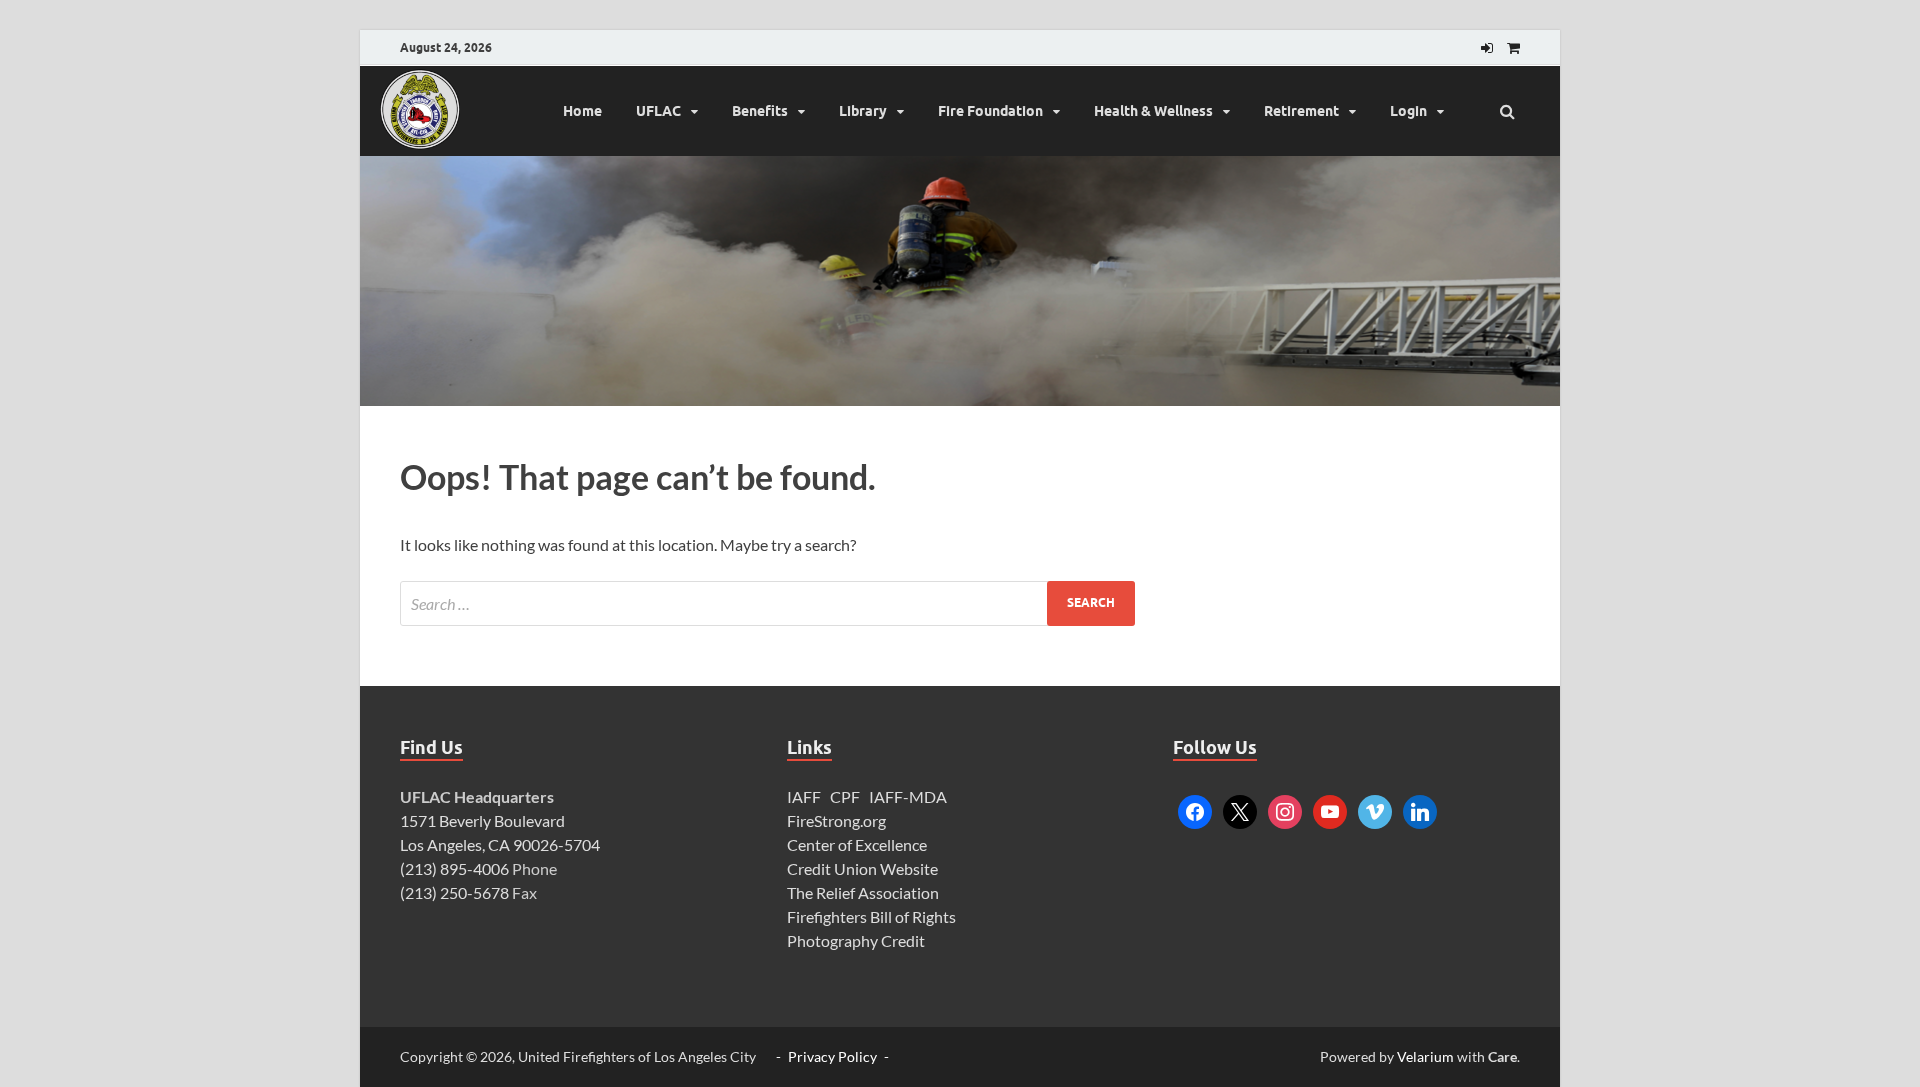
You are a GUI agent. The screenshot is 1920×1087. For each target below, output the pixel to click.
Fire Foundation (990, 111)
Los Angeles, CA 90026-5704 (500, 844)
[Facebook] (1195, 809)
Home (582, 111)
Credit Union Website (862, 868)
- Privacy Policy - (832, 1056)
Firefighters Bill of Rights (871, 916)
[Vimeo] (1375, 809)
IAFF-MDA (908, 796)
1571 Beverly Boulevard (482, 820)
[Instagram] (1285, 809)
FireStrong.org (836, 820)
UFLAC (658, 111)
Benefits (760, 111)
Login (1408, 111)
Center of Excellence (857, 844)
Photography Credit (857, 940)
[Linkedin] (1420, 809)
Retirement (1301, 111)
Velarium (1425, 1056)
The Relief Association (863, 892)
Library (863, 111)
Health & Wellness (1153, 111)
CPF (845, 796)
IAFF (804, 796)
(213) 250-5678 (454, 892)
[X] (1240, 809)
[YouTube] (1330, 809)
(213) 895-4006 (454, 868)
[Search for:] (767, 603)
